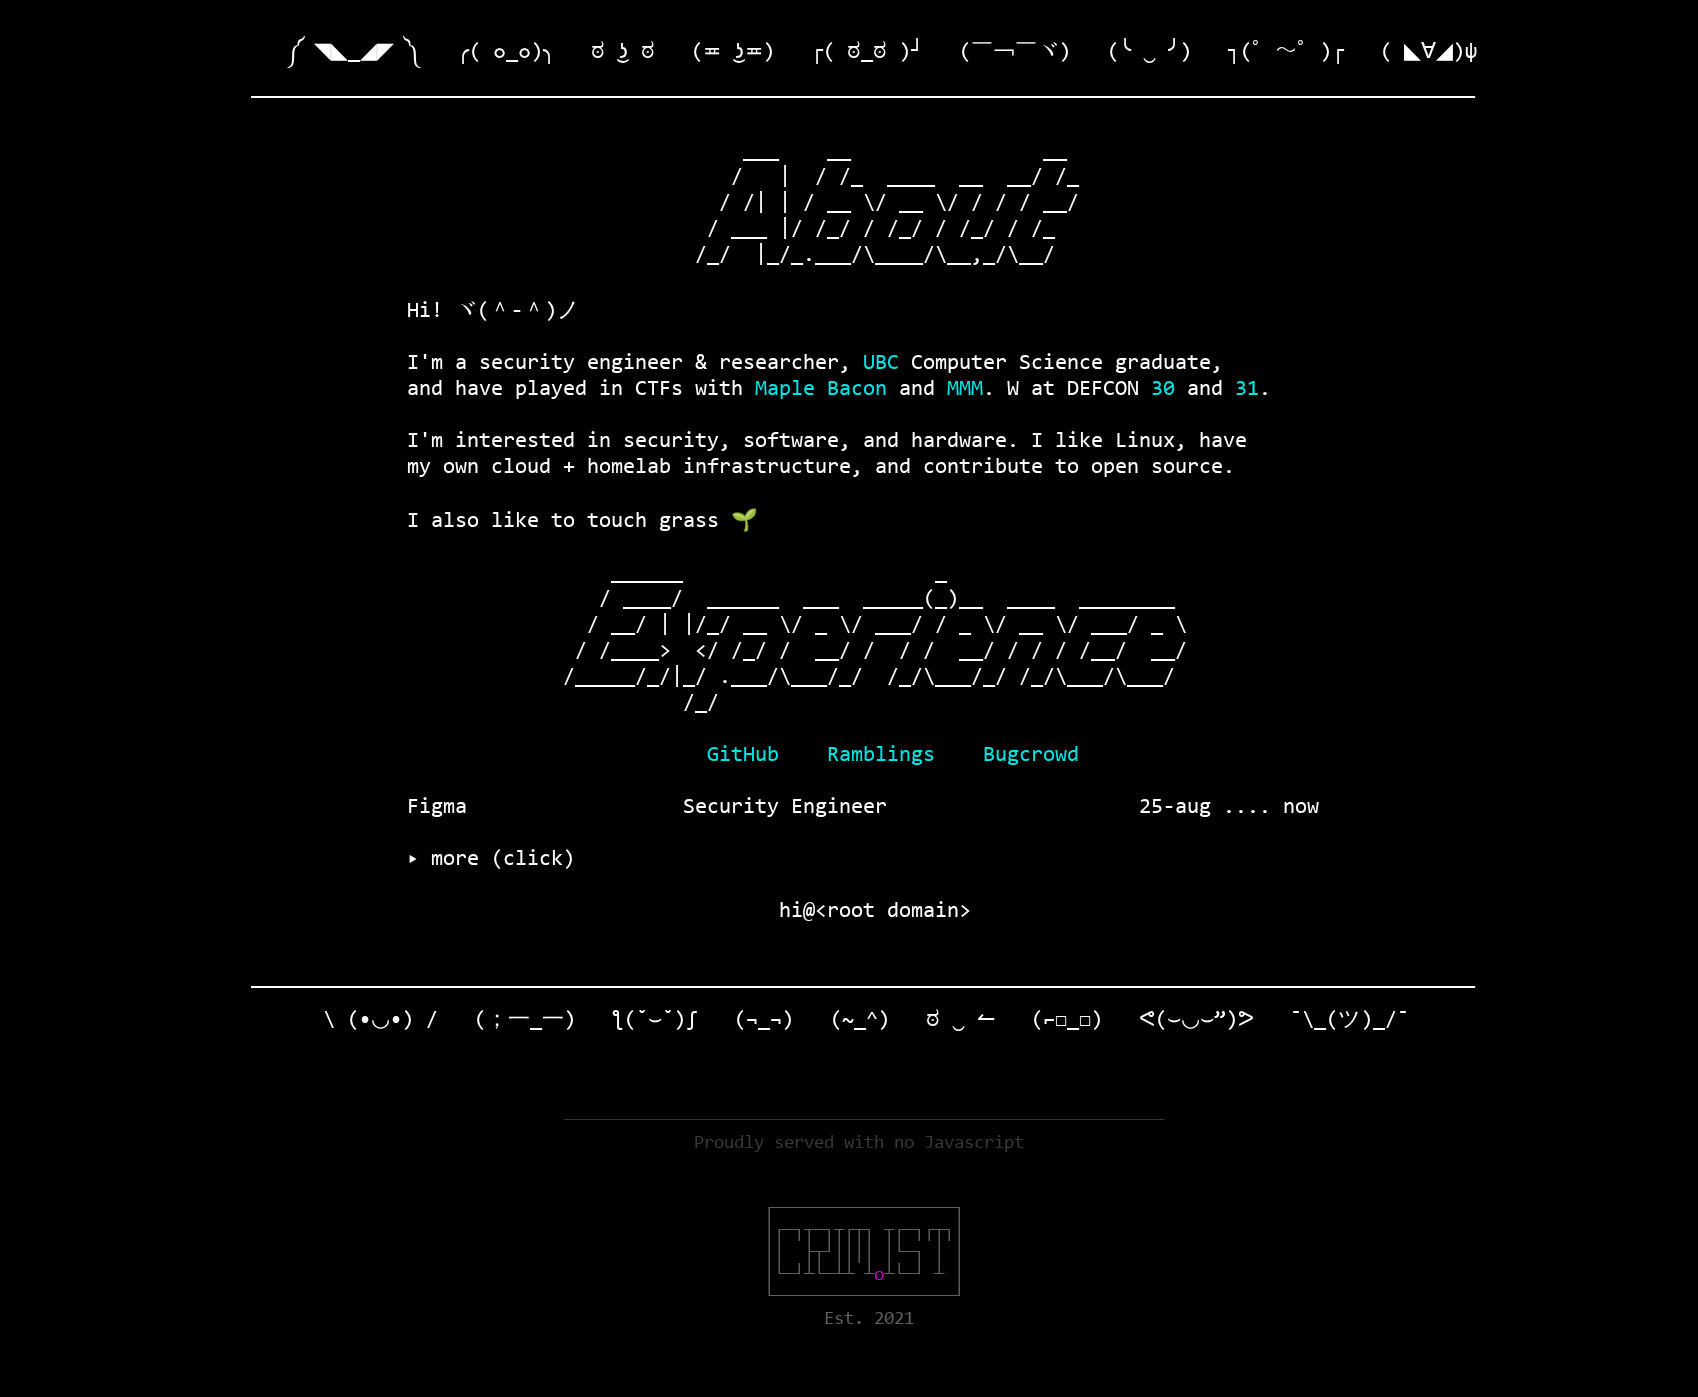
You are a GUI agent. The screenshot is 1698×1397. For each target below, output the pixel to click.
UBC (881, 364)
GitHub (743, 756)
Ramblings (881, 756)
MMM (965, 390)
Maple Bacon (821, 390)
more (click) (497, 860)
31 (1247, 390)
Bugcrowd (1031, 756)
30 (1163, 390)
